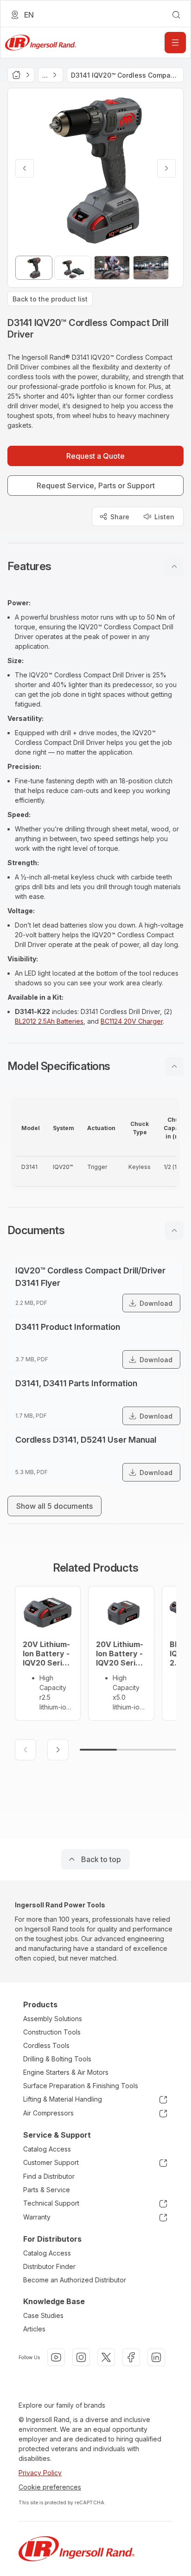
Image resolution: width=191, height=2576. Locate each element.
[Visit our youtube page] (56, 2357)
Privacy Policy (40, 2473)
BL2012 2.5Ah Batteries (49, 1021)
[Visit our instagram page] (81, 2357)
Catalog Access (47, 2149)
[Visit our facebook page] (131, 2357)
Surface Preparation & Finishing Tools (81, 2086)
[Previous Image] (25, 168)
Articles (34, 2329)
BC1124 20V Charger (132, 1021)
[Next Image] (166, 168)
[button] (95, 566)
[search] (176, 15)
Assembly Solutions (53, 2019)
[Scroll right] (58, 1750)
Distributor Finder (49, 2266)
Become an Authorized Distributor (75, 2280)
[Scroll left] (25, 1750)
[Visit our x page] (106, 2357)
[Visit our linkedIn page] (156, 2357)
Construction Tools (52, 2032)
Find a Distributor (49, 2176)
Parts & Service (47, 2190)
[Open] (175, 43)
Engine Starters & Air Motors (66, 2072)
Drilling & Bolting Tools (57, 2059)
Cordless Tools (46, 2045)
